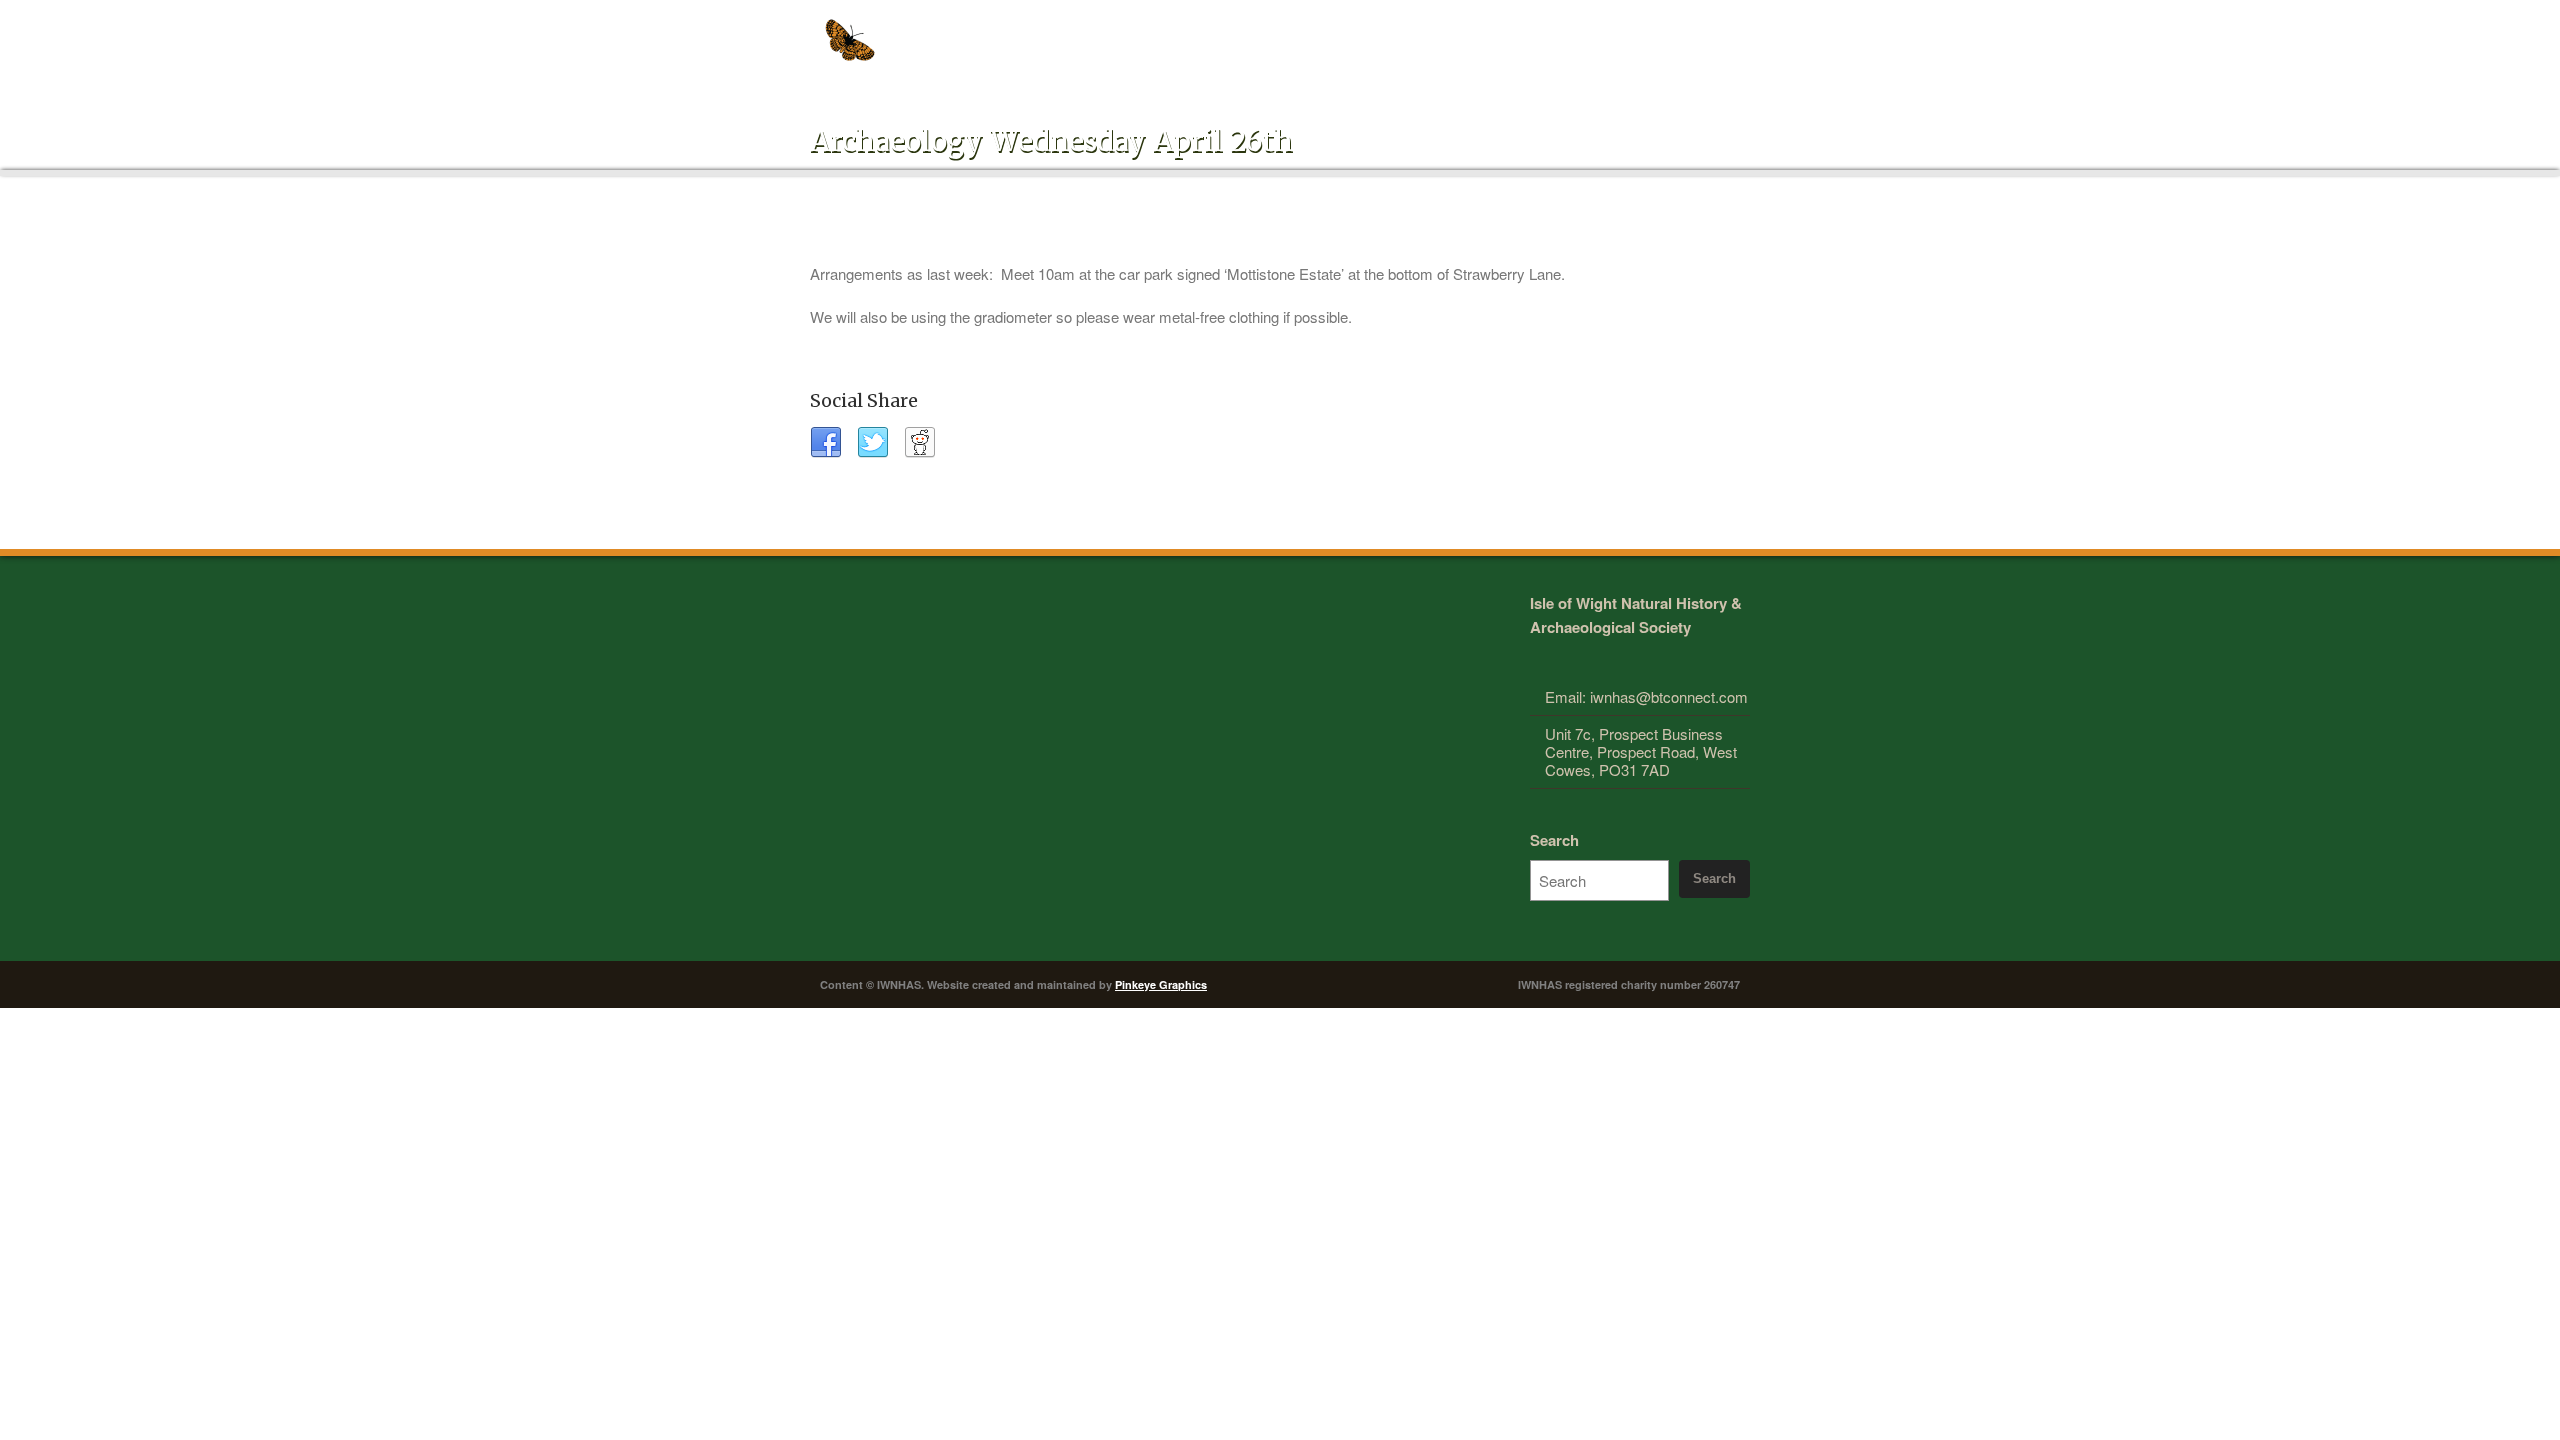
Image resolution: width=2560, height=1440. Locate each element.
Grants (1567, 31)
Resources (1484, 31)
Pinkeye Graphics (1161, 984)
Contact (1698, 31)
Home (1107, 31)
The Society (1194, 31)
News (1631, 31)
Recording (1384, 31)
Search (1554, 840)
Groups (1292, 31)
